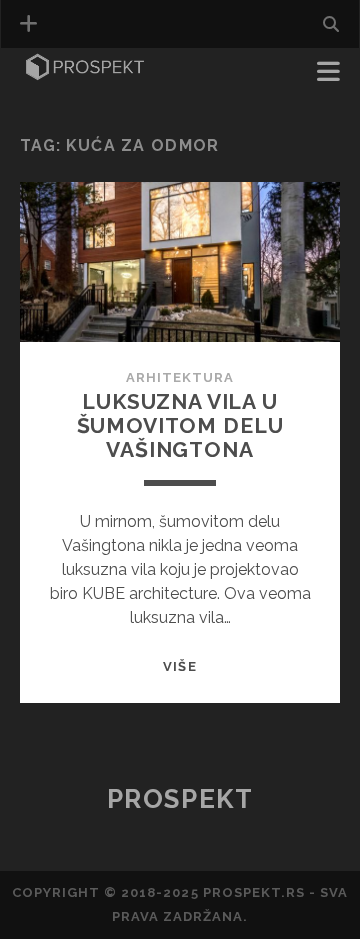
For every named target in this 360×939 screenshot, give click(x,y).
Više (179, 666)
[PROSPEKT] (85, 74)
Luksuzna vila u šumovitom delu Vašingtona (180, 425)
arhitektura (180, 377)
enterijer (66, 101)
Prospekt (180, 799)
